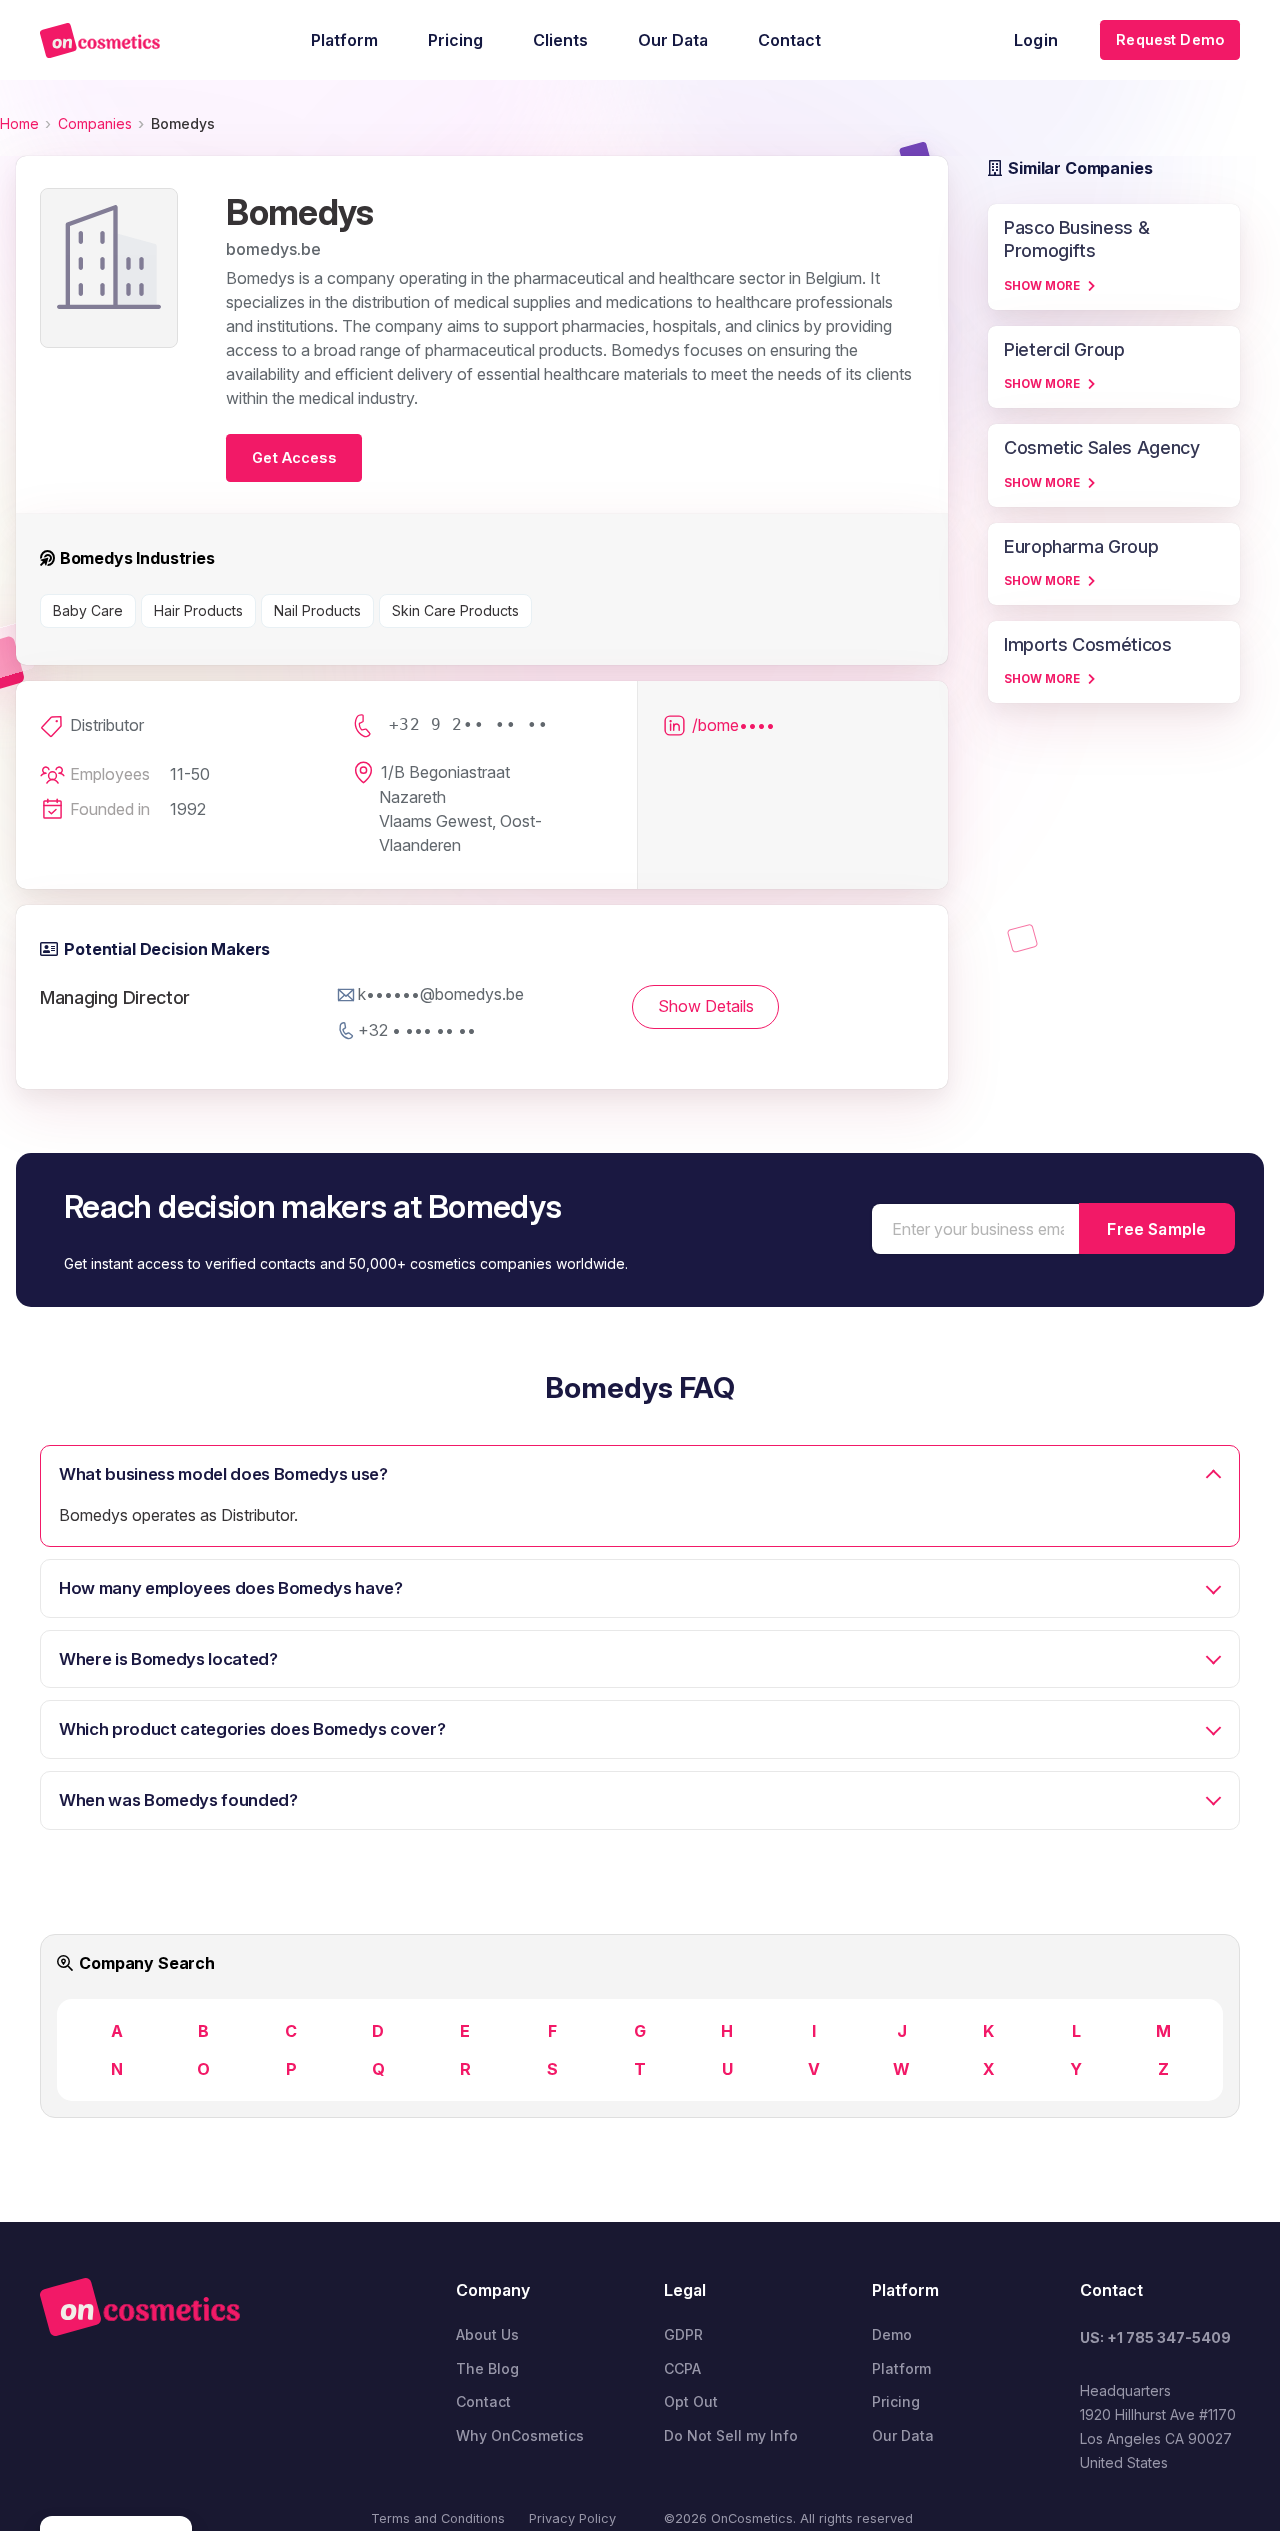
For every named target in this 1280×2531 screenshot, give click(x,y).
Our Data (903, 2435)
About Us (487, 2334)
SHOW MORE (1042, 286)
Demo (892, 2334)
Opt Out (691, 2401)
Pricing (896, 2401)
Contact (483, 2401)
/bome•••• (733, 725)
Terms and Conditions (438, 2518)
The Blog (487, 2368)
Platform (901, 2368)
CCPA (682, 2368)
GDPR (683, 2334)
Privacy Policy (572, 2518)
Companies (95, 123)
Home (19, 123)
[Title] (100, 40)
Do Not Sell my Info (731, 2435)
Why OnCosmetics (520, 2435)
